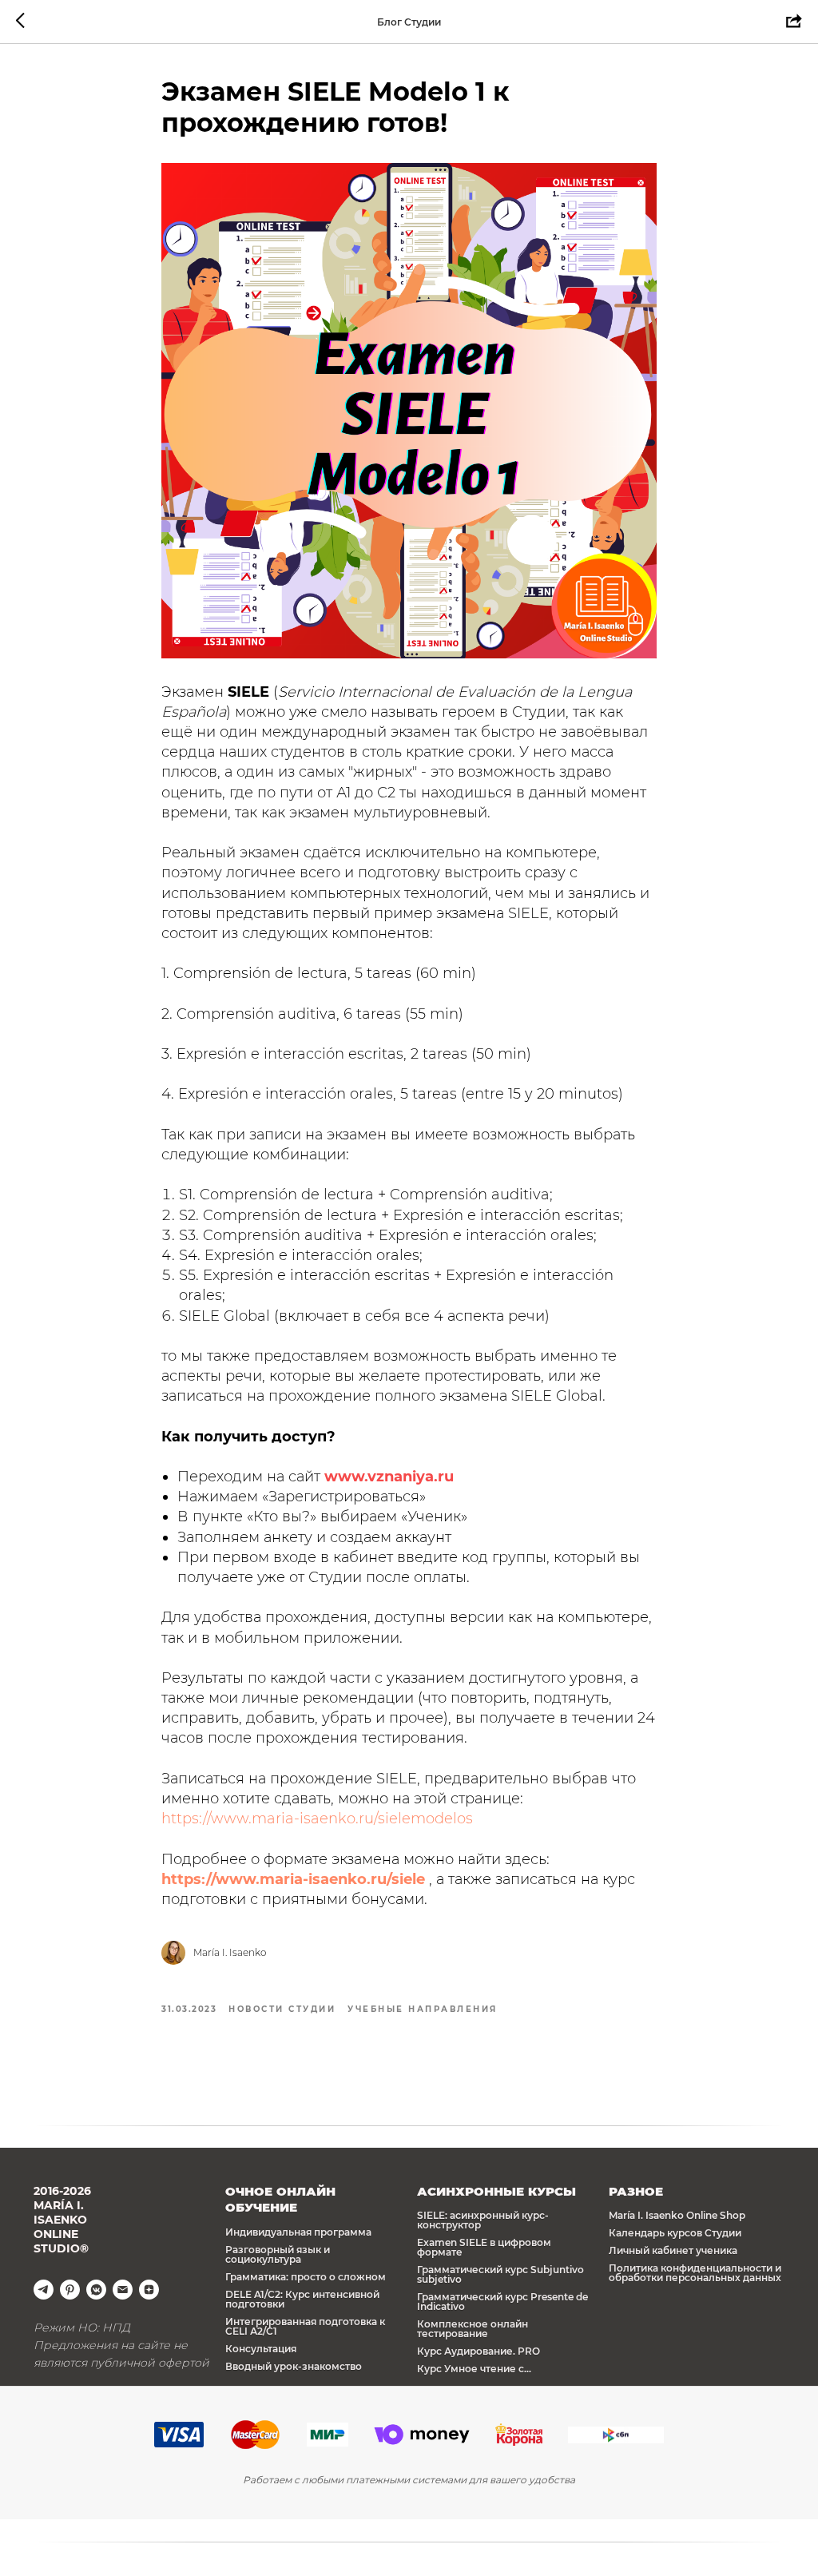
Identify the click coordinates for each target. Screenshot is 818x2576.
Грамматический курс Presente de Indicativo (502, 2302)
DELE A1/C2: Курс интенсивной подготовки (302, 2299)
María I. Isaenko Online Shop (677, 2215)
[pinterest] (70, 2290)
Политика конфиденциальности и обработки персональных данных (695, 2273)
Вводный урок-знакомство (294, 2366)
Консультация (261, 2349)
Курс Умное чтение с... (474, 2369)
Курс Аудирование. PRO (478, 2351)
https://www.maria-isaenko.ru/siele (293, 1879)
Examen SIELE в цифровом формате (484, 2247)
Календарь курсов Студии (675, 2233)
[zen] (149, 2290)
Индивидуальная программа (298, 2232)
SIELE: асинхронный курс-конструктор (483, 2220)
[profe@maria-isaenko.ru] (123, 2290)
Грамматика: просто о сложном (306, 2277)
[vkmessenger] (96, 2290)
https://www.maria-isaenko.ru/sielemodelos (317, 1819)
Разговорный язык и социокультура (278, 2254)
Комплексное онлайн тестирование (473, 2329)
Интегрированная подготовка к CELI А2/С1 (305, 2326)
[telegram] (44, 2290)
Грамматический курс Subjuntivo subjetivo (500, 2274)
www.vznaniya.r (384, 1477)
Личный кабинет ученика (673, 2250)
